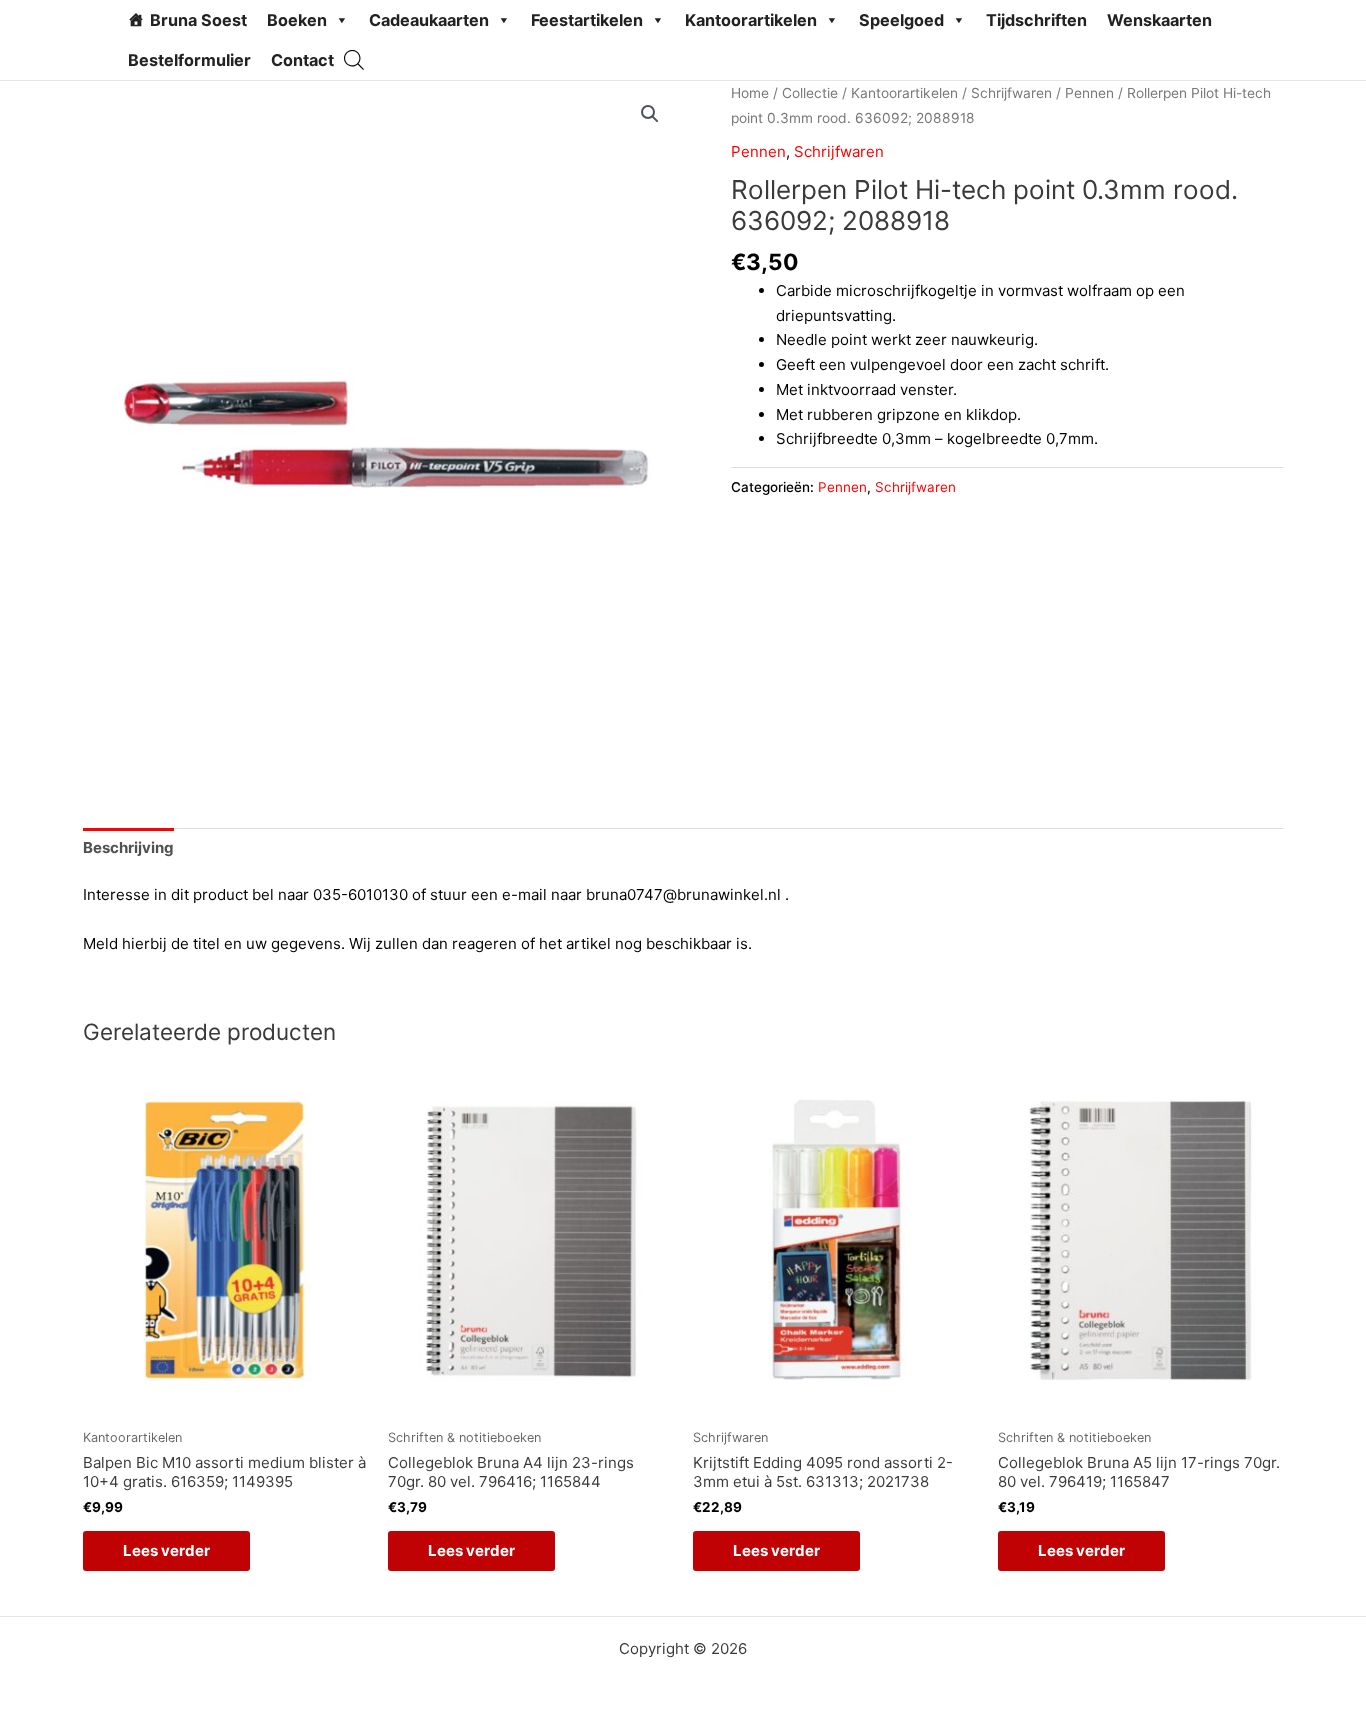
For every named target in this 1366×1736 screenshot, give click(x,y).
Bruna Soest (198, 20)
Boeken (297, 20)
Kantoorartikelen (751, 20)
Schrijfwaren (1011, 93)
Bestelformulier (189, 60)
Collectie (810, 93)
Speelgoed (901, 20)
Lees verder (166, 1550)
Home (750, 93)
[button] (650, 114)
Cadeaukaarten (429, 20)
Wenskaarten (1159, 20)
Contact (302, 60)
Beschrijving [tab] (128, 847)
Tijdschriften (1036, 20)
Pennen (1089, 93)
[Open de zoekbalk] (354, 59)
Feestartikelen (587, 20)
